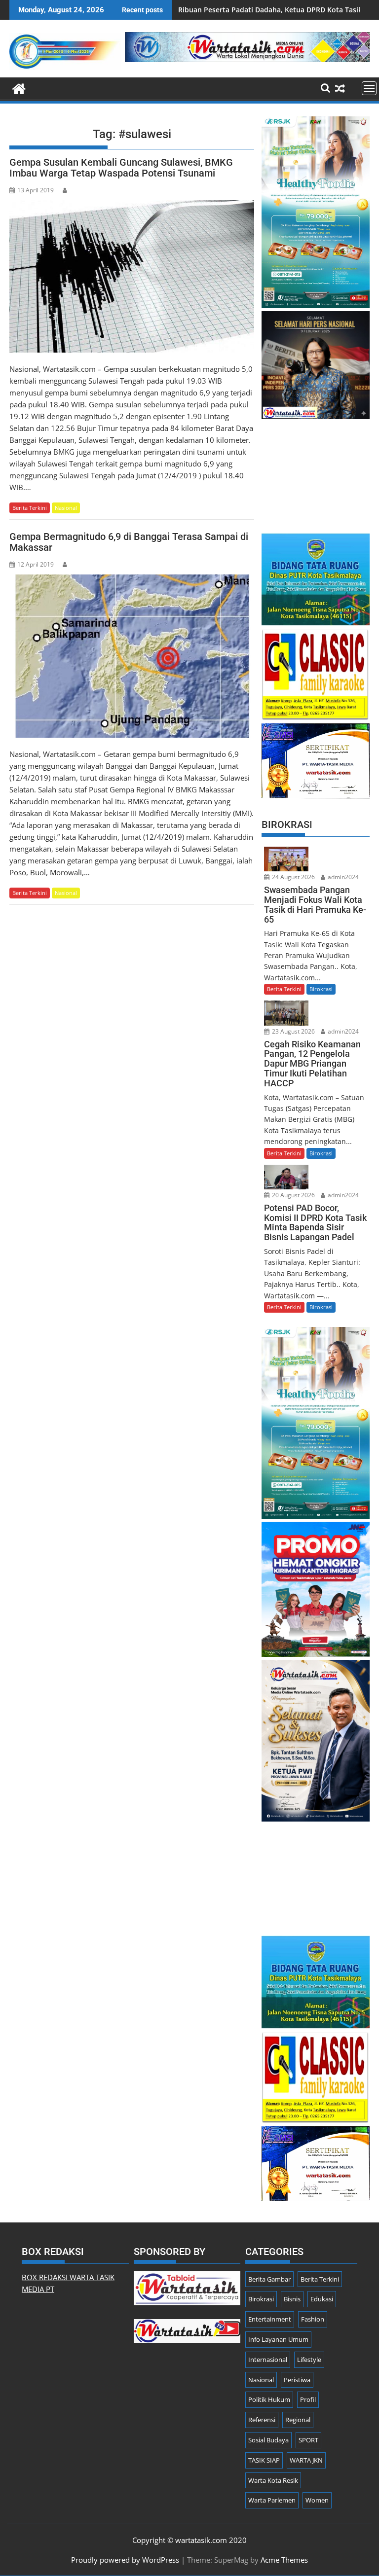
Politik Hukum (269, 2399)
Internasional (268, 2360)
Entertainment (270, 2319)
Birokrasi (321, 989)
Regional (298, 2420)
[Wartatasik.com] (19, 88)
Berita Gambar (269, 2279)
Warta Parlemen (272, 2500)
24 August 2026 (293, 877)
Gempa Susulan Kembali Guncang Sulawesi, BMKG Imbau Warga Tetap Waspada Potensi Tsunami (121, 168)
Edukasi (322, 2299)
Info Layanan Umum (278, 2339)
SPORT (308, 2440)
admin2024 (342, 877)
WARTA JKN (306, 2460)
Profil (308, 2399)
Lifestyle (309, 2360)
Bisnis (292, 2299)
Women (317, 2500)
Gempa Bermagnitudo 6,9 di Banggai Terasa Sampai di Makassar (129, 542)
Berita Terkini (30, 508)
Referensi (262, 2420)
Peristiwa (297, 2380)
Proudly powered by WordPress (125, 2560)
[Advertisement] (316, 471)
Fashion (313, 2319)
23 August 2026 (293, 1031)
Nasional (66, 508)
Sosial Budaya (268, 2440)
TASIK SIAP (264, 2460)
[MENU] (369, 88)
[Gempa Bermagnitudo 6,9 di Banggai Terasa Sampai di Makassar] (132, 656)
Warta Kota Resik (273, 2480)
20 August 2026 (293, 1195)
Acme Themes (284, 2560)
